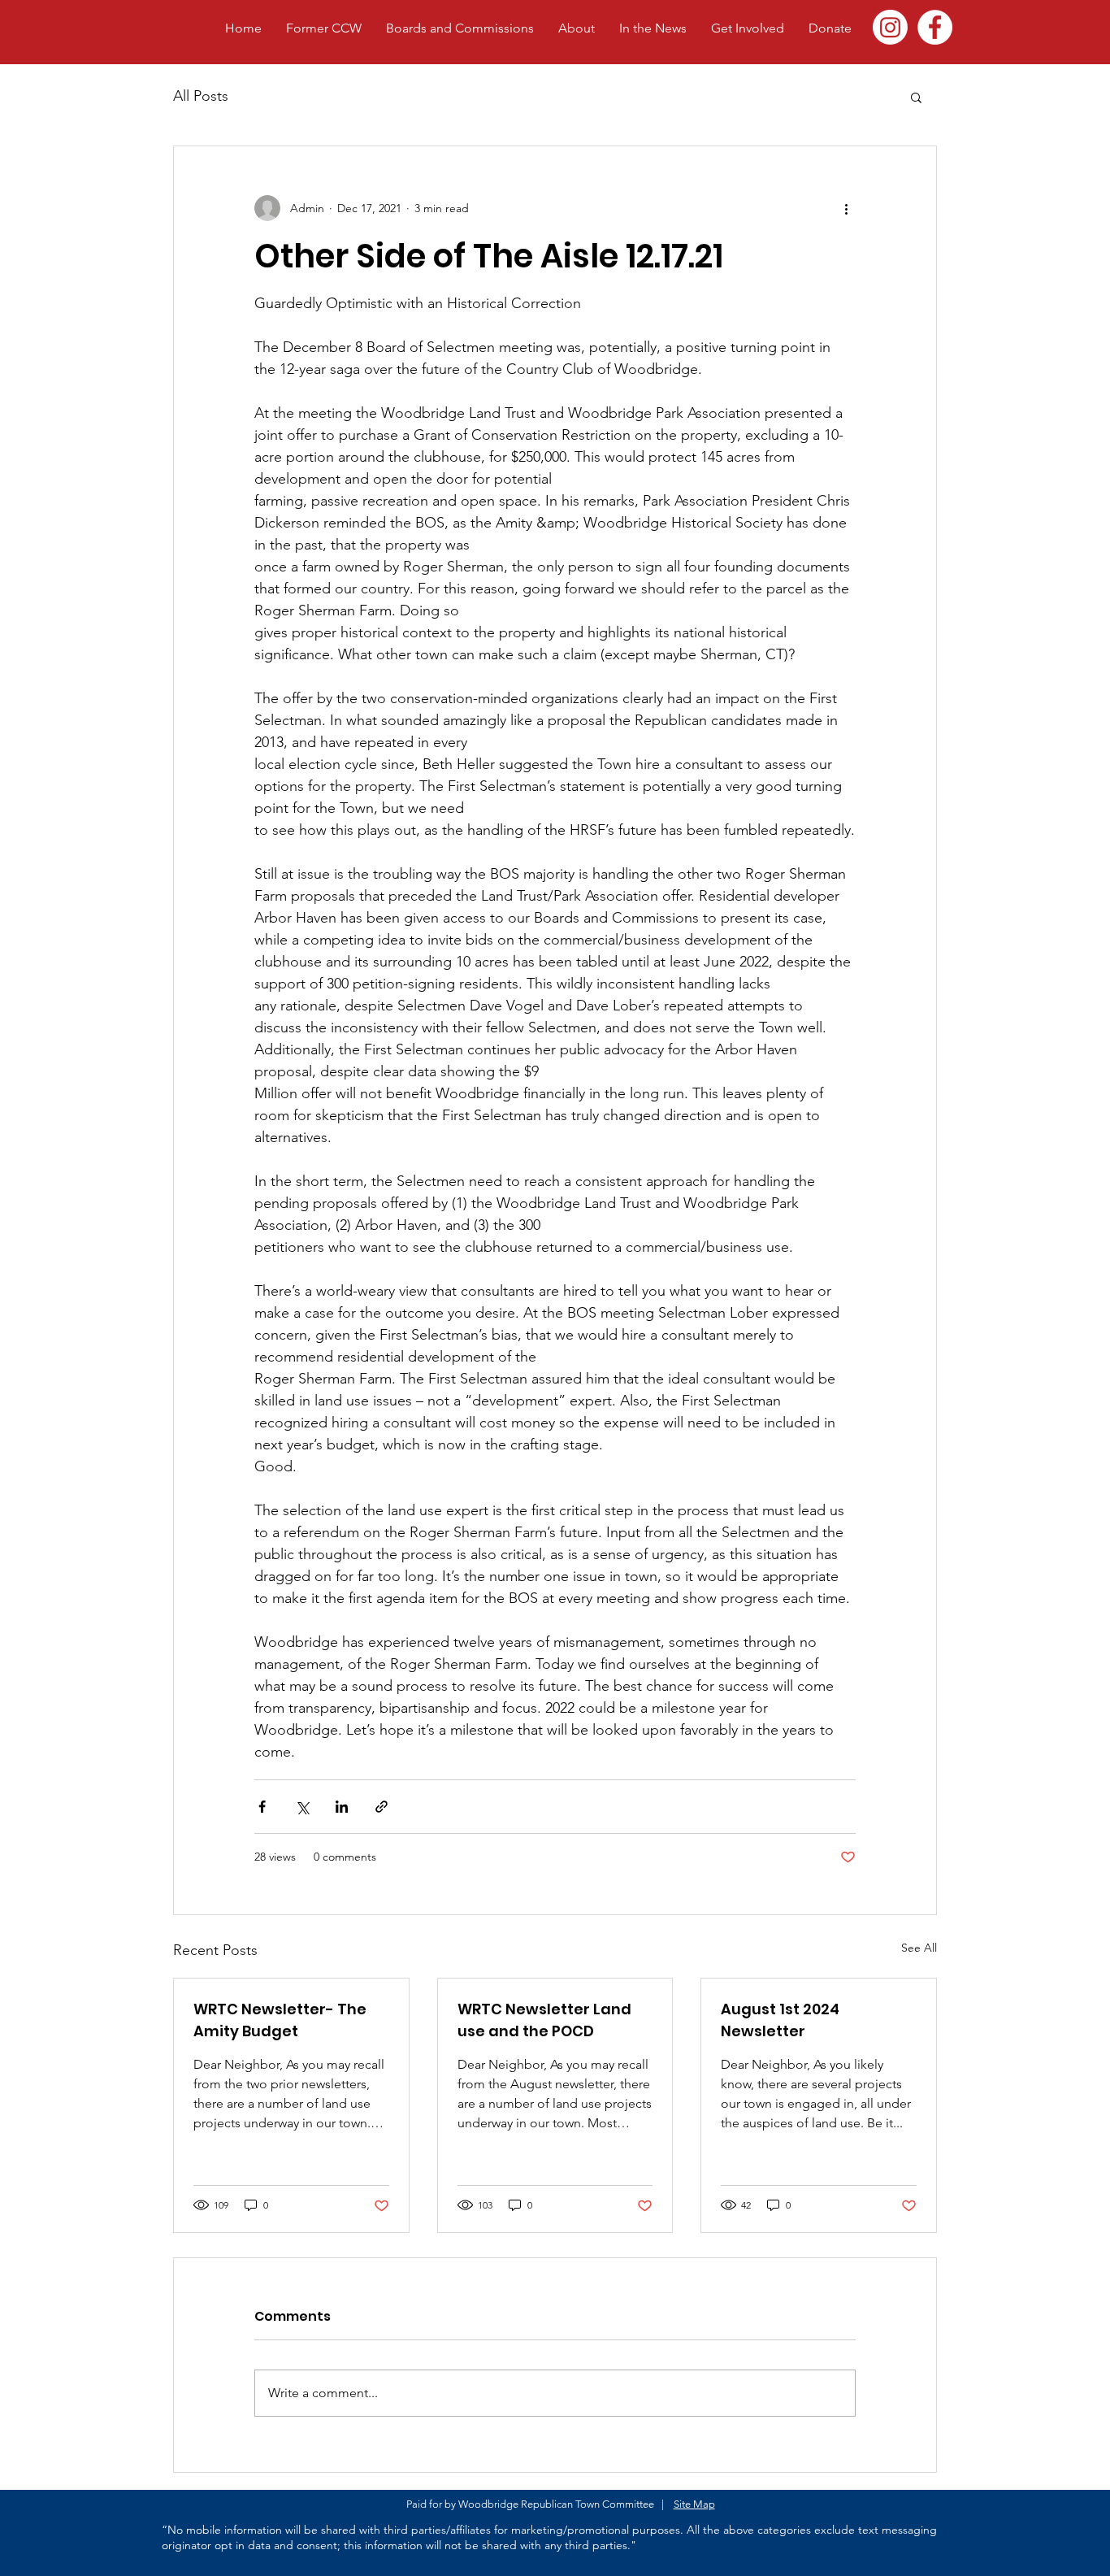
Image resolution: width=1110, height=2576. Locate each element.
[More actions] (846, 208)
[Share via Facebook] (262, 1807)
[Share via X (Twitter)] (302, 1807)
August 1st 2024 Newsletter (780, 2020)
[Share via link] (382, 1807)
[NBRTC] (935, 27)
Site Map (694, 2504)
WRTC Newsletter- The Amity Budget (280, 2020)
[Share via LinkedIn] (342, 1807)
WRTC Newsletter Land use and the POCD (544, 2020)
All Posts (201, 96)
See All (919, 1948)
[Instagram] (890, 27)
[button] (916, 97)
